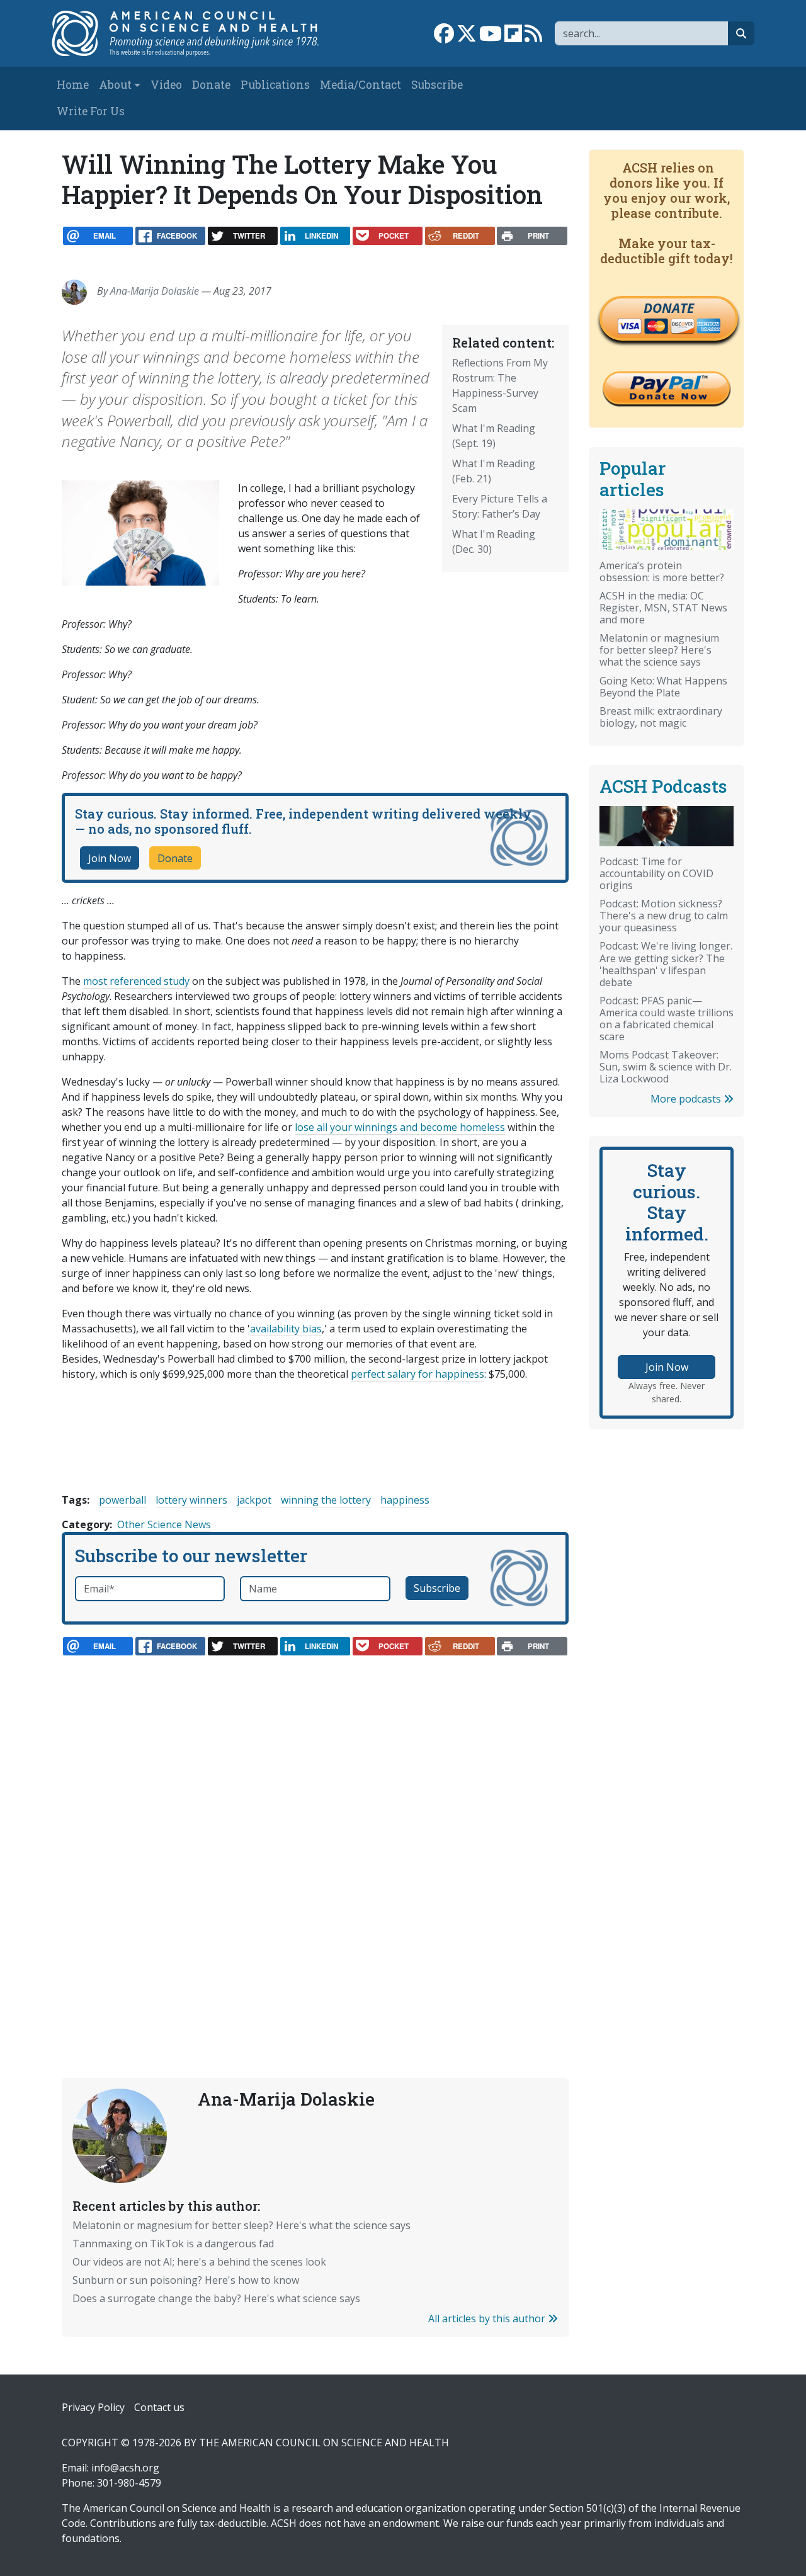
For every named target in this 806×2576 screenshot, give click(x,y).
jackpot (254, 1500)
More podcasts (687, 1099)
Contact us (159, 2407)
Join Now (110, 858)
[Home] (193, 33)
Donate (211, 85)
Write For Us (91, 111)
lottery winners (191, 1500)
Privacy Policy (93, 2407)
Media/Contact (360, 85)
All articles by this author (488, 2318)
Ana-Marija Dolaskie (155, 291)
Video (166, 85)
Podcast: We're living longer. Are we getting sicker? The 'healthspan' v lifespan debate (666, 964)
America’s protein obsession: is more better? (662, 571)
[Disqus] (315, 1839)
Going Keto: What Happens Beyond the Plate (663, 687)
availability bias (286, 1329)
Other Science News (164, 1524)
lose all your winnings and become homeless (400, 1127)
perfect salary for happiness (417, 1374)
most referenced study (136, 981)
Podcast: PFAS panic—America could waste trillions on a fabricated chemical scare (667, 1018)
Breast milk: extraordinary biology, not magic (661, 717)
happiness (405, 1500)
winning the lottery (326, 1500)
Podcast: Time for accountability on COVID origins (656, 873)
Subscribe (437, 85)
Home (73, 85)
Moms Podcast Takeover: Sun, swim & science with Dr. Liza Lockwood (666, 1067)
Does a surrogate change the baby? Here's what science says (216, 2298)
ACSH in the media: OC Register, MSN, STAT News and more (663, 608)
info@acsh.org (125, 2468)
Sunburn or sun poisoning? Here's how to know (186, 2280)
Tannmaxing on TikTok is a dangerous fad (173, 2244)
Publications (275, 85)
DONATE (669, 308)
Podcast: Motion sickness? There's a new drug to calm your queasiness (664, 916)
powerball (122, 1500)
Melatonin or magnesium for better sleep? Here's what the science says (241, 2225)
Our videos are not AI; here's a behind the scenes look (199, 2262)
